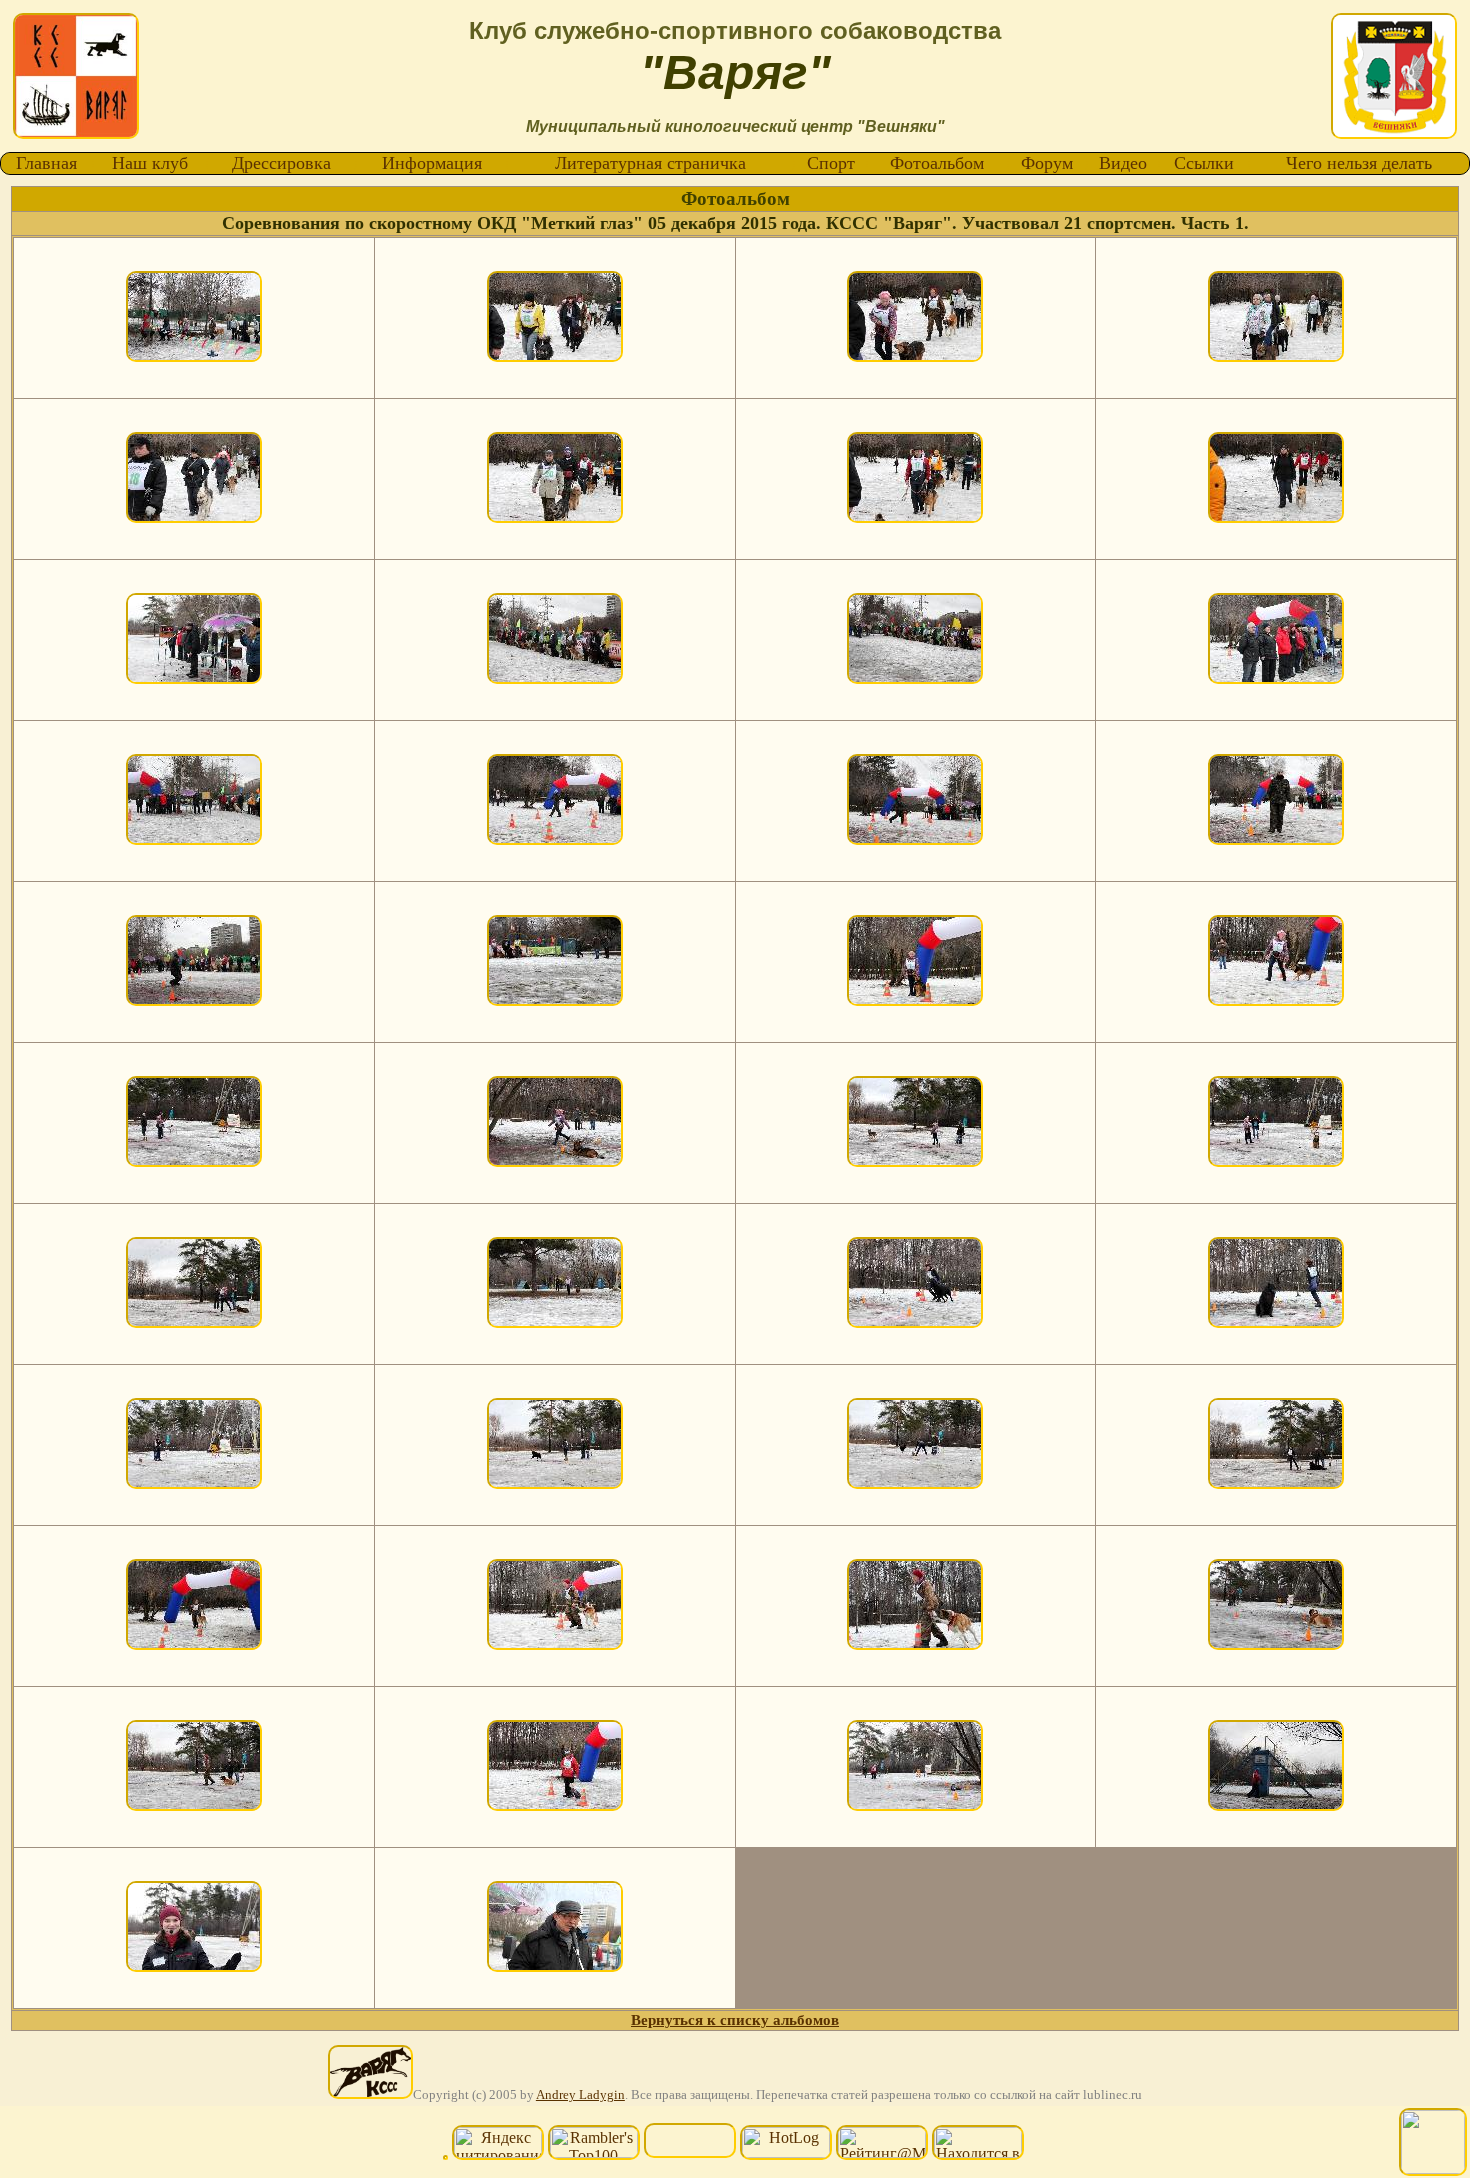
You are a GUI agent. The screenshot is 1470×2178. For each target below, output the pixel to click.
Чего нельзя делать (1359, 163)
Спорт (831, 163)
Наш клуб (150, 163)
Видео (1123, 163)
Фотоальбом (937, 163)
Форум (1047, 163)
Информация (432, 163)
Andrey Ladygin (580, 2094)
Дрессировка (281, 163)
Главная (46, 163)
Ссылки (1204, 163)
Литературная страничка (650, 163)
